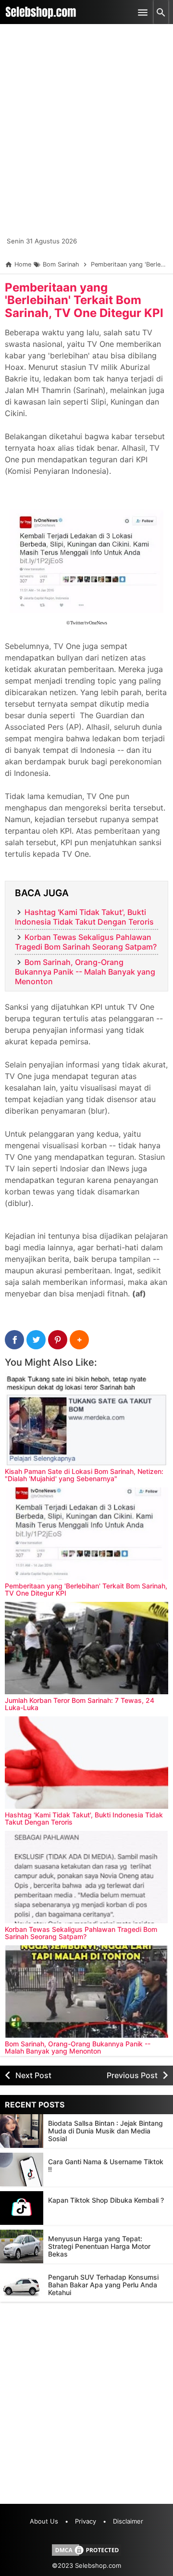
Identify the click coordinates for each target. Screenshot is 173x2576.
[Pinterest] (58, 1340)
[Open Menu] (143, 12)
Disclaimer (128, 2521)
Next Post (33, 2075)
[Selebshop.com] (41, 12)
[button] (79, 1340)
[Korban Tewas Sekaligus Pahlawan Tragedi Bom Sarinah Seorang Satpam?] (86, 1877)
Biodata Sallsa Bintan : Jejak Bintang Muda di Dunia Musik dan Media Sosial (105, 2131)
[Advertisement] (86, 135)
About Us (44, 2521)
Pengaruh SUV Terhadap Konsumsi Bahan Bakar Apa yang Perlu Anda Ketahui (103, 2285)
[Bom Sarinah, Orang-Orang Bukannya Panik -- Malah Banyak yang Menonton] (86, 1992)
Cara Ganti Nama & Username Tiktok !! (106, 2165)
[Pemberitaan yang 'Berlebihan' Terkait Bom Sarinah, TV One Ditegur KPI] (86, 1534)
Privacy (86, 2521)
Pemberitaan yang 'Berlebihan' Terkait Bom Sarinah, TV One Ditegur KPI (84, 300)
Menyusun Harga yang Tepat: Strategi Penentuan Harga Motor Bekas (99, 2246)
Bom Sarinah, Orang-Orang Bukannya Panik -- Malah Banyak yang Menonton (85, 972)
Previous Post (132, 2075)
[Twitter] (36, 1340)
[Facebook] (14, 1340)
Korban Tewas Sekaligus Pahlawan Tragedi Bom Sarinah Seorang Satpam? (86, 942)
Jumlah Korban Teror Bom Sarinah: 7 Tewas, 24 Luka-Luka (80, 1704)
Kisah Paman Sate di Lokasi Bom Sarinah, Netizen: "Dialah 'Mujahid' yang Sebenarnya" (84, 1475)
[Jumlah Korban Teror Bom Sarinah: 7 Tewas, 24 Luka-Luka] (86, 1648)
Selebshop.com (98, 2565)
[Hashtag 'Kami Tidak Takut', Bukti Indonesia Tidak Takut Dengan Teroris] (86, 1763)
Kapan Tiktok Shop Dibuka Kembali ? (106, 2200)
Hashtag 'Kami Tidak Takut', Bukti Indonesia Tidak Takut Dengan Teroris (84, 917)
